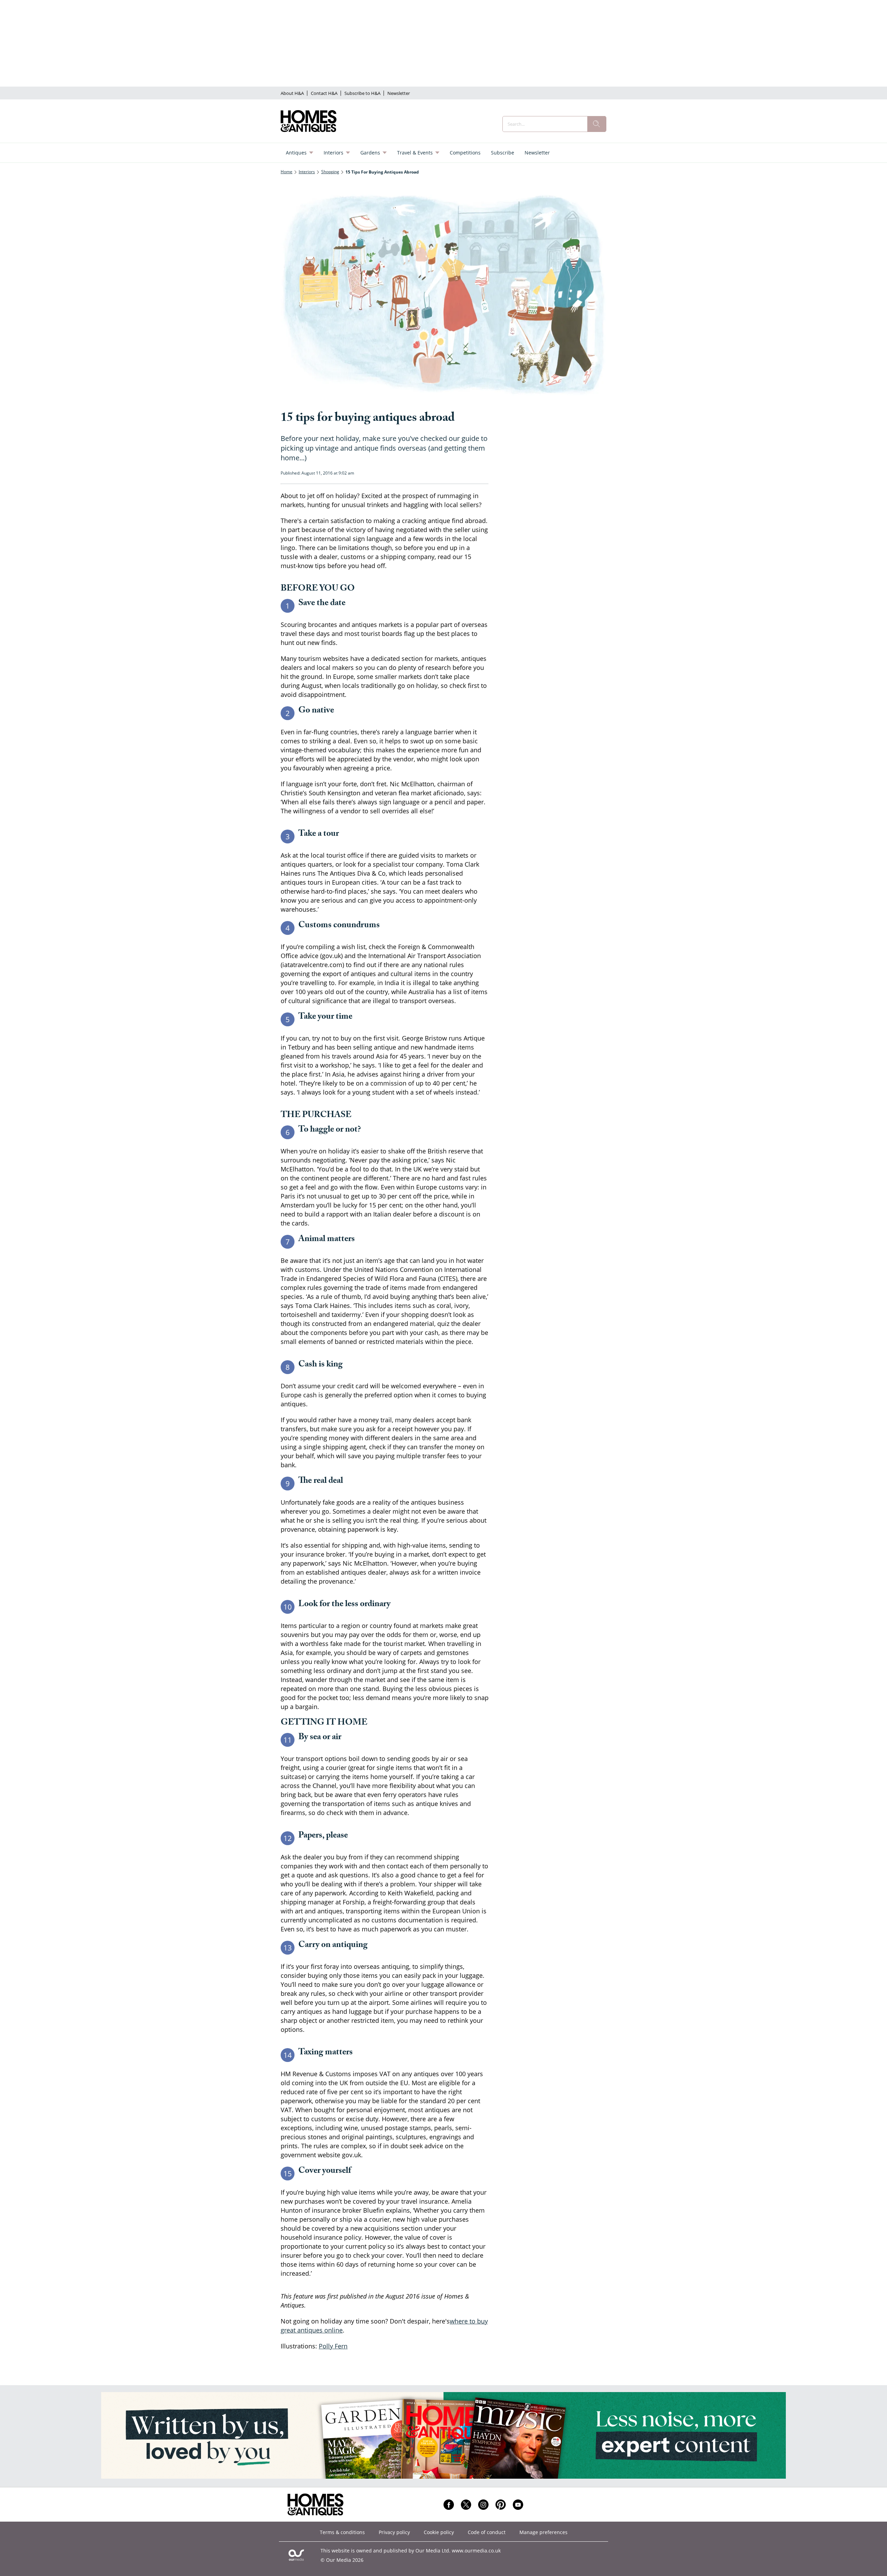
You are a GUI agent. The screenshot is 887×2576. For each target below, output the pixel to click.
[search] (597, 124)
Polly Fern (333, 2346)
